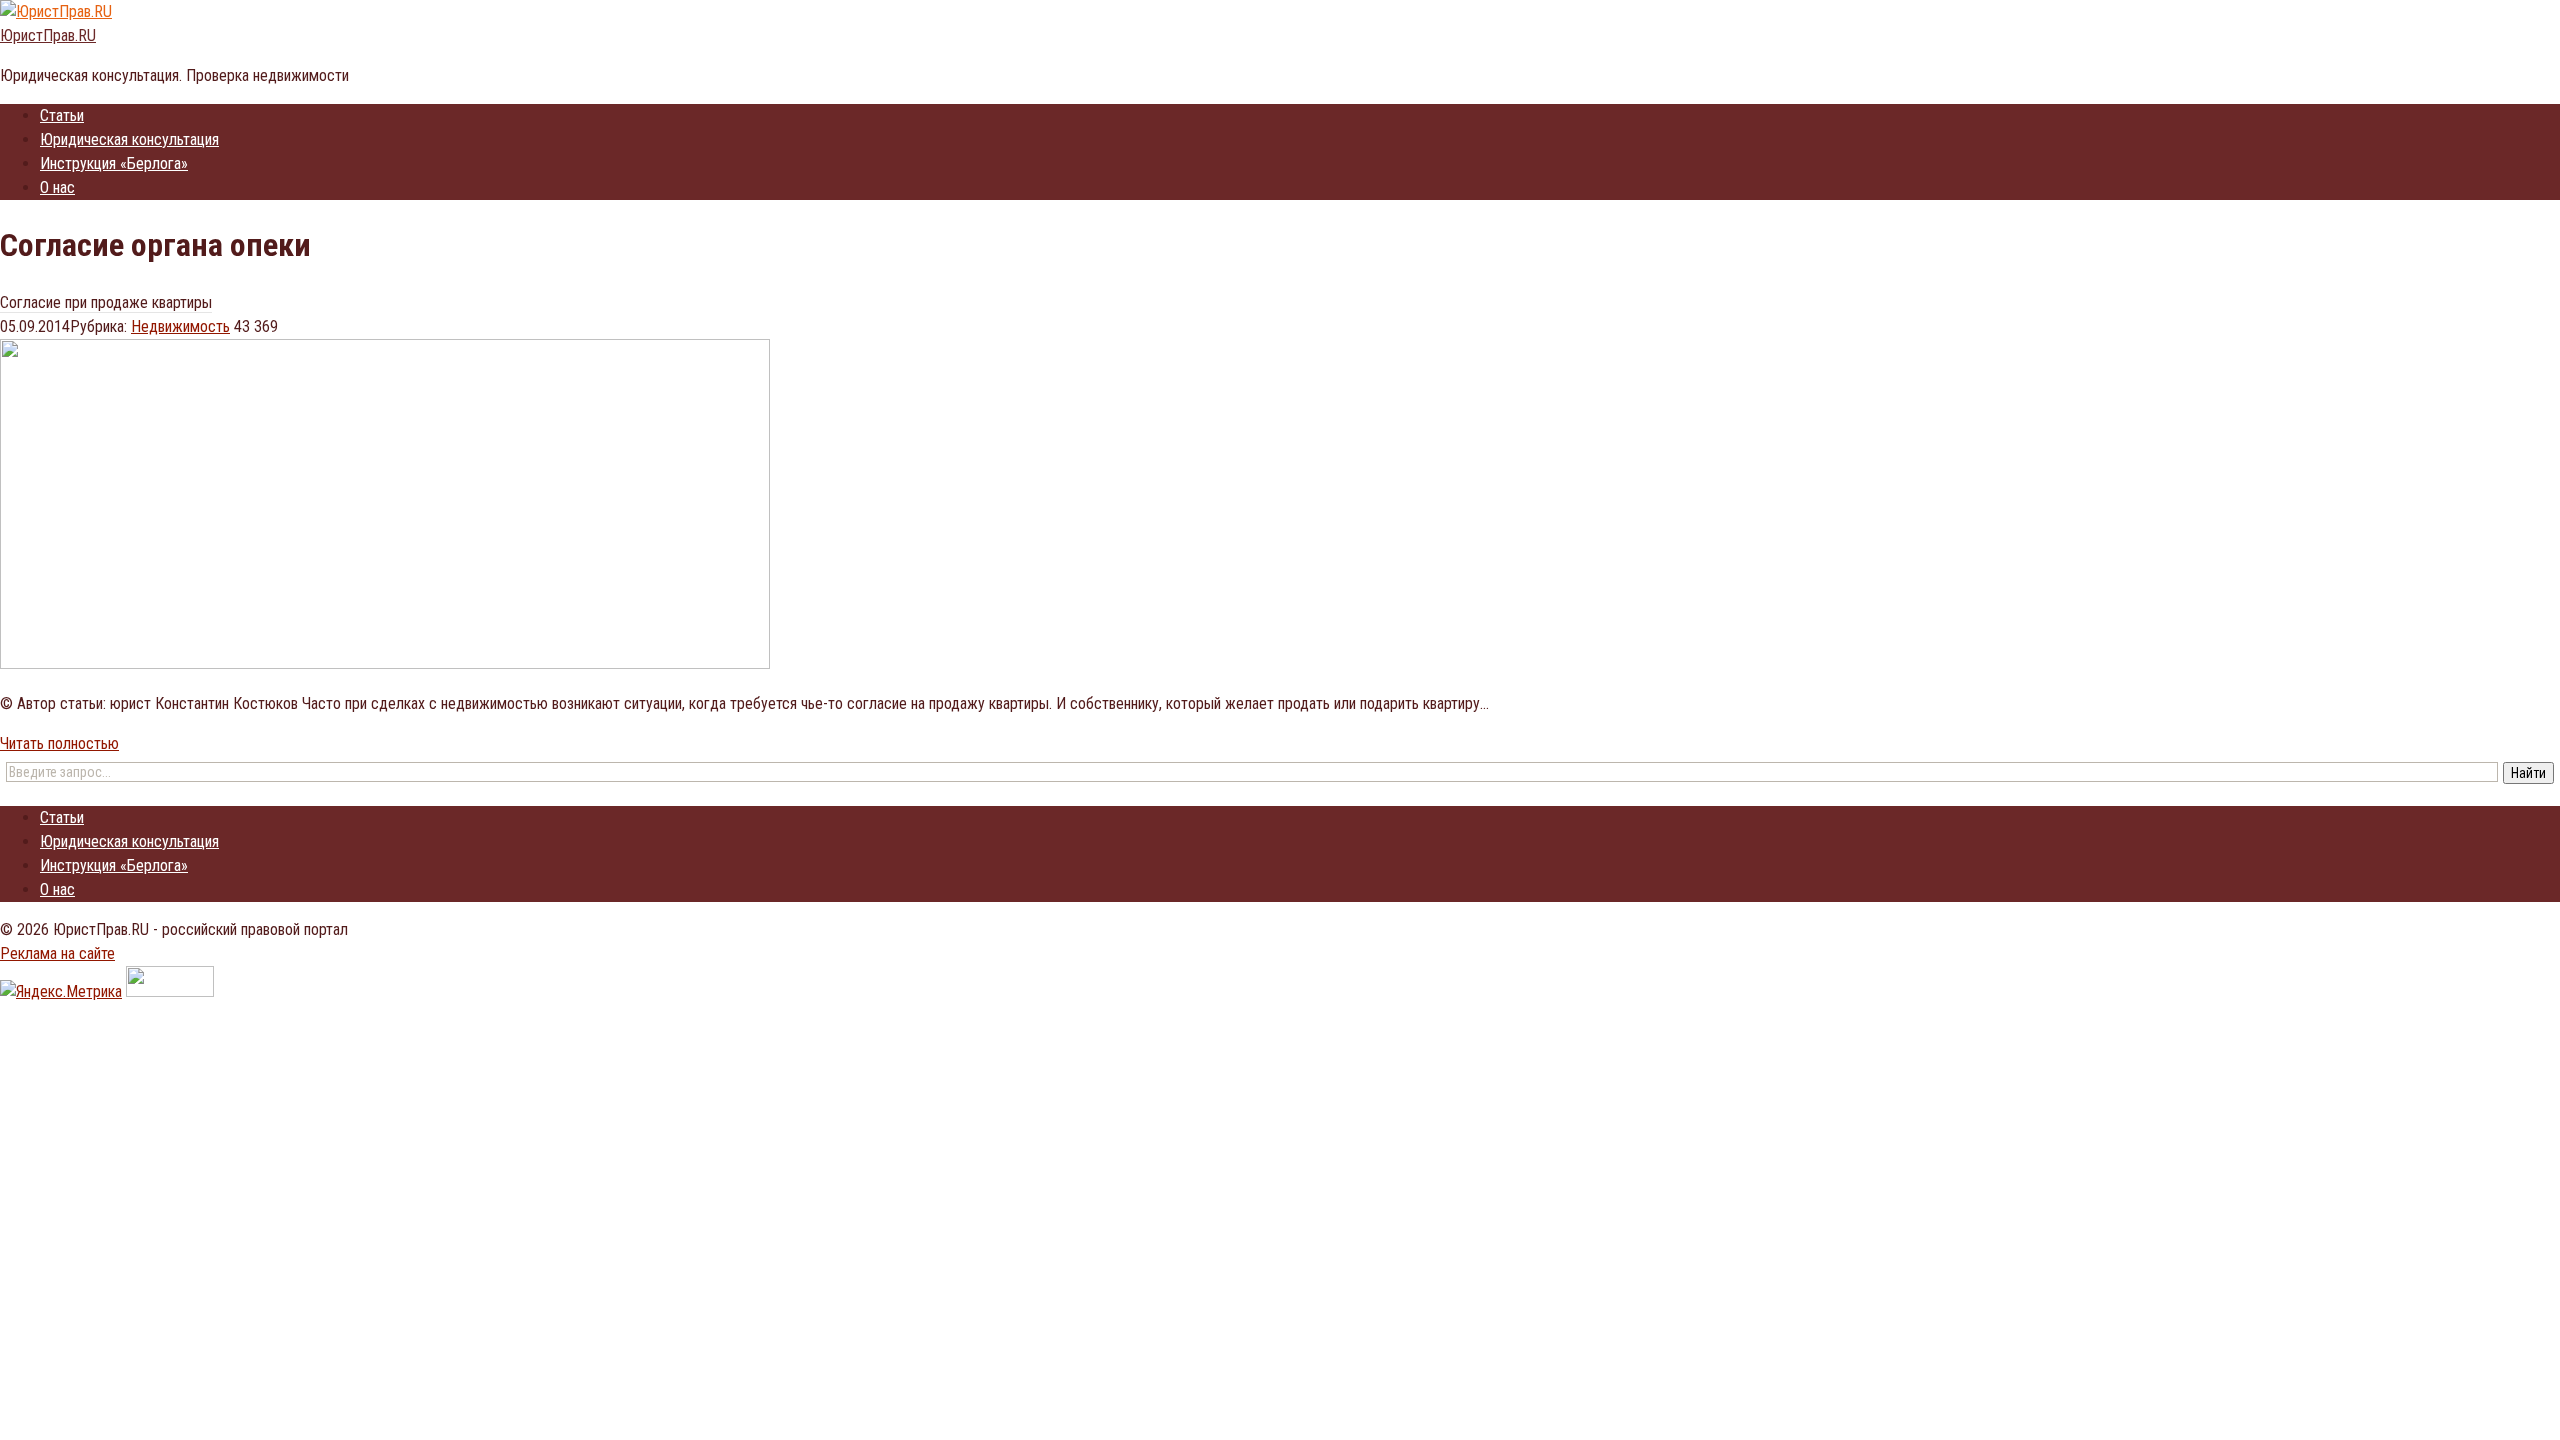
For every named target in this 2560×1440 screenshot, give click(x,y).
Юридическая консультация (129, 139)
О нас (57, 187)
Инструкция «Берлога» (114, 163)
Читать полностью (59, 743)
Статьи (62, 115)
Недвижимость (180, 326)
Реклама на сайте (57, 953)
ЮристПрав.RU (48, 35)
